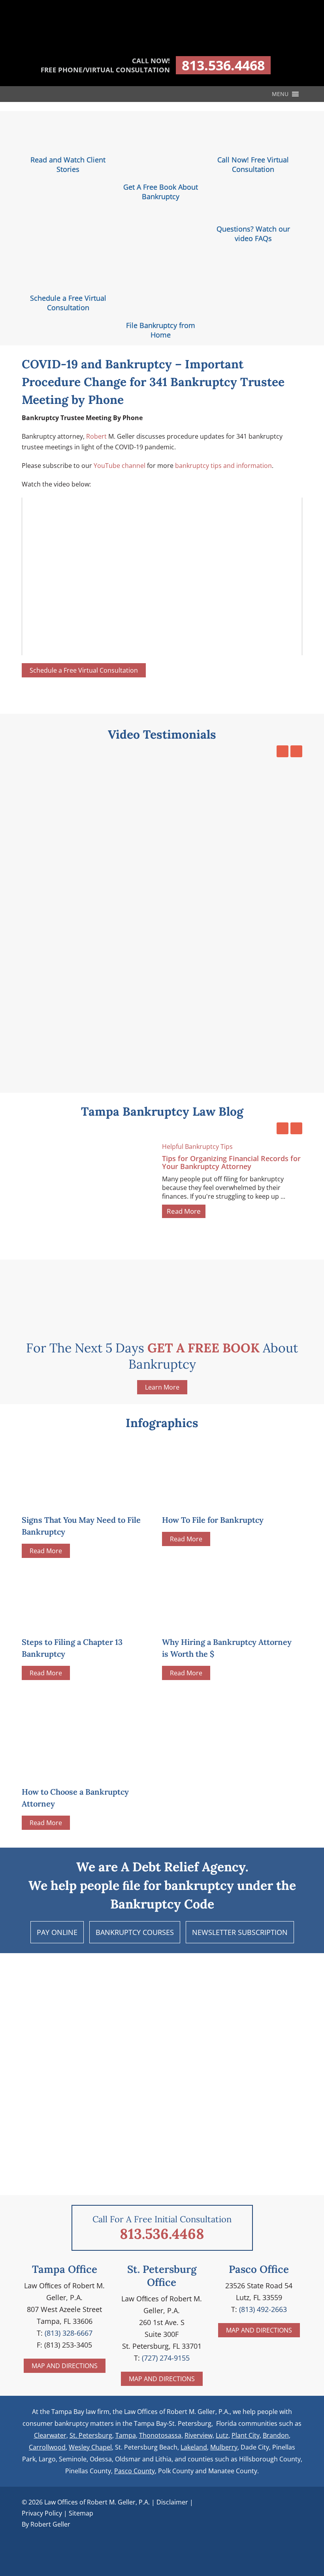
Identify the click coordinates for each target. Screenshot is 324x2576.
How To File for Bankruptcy (213, 1520)
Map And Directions (65, 2366)
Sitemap (81, 2513)
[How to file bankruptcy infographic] (221, 1501)
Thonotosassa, (161, 2435)
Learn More (162, 1387)
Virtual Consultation (84, 670)
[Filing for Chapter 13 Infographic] (81, 1623)
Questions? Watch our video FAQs (253, 234)
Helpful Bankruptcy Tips (197, 1147)
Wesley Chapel (90, 2447)
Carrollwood (47, 2447)
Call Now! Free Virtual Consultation (253, 164)
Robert (96, 436)
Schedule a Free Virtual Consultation (68, 303)
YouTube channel (120, 466)
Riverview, (199, 2435)
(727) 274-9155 (166, 2358)
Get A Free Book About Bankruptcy (161, 192)
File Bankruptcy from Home (161, 330)
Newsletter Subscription (240, 1932)
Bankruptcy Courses (135, 1932)
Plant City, (246, 2435)
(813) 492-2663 (263, 2309)
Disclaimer (172, 2502)
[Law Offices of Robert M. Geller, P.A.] (162, 44)
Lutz (222, 2435)
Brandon (276, 2435)
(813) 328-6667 (69, 2333)
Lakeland (194, 2447)
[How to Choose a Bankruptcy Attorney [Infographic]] (89, 1733)
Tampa (126, 2435)
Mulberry (224, 2447)
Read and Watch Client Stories (68, 164)
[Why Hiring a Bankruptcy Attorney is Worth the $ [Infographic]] (221, 1623)
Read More (184, 1211)
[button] (280, 94)
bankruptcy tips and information (223, 466)
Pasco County (135, 2471)
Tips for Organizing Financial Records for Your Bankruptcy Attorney (231, 1162)
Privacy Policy (42, 2513)
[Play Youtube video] (162, 576)
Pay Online (57, 1932)
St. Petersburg (91, 2435)
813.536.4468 (223, 65)
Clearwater (50, 2435)
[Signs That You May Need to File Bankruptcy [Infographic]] (81, 1501)
